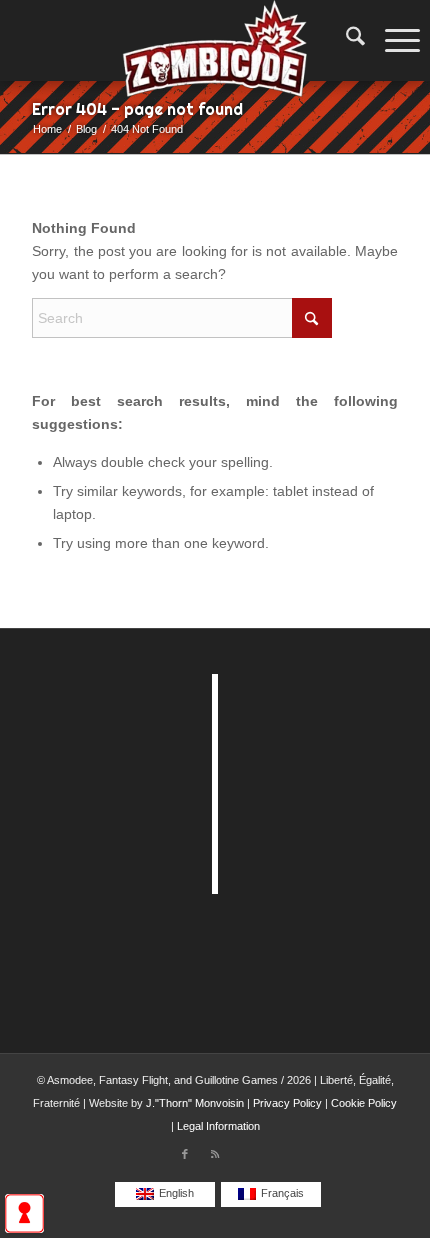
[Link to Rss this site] (215, 1154)
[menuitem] (345, 40)
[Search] (345, 40)
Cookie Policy (364, 1103)
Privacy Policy (287, 1103)
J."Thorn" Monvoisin (195, 1103)
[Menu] (397, 40)
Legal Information (218, 1126)
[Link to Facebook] (185, 1154)
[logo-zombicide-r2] (215, 40)
